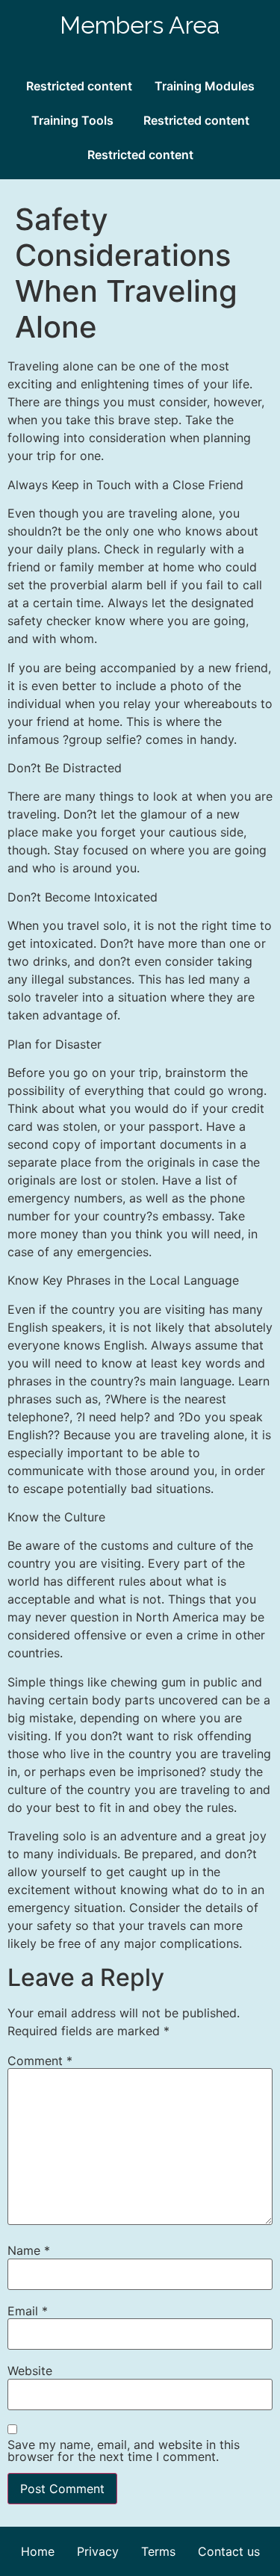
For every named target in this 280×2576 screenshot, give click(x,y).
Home (38, 2551)
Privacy (98, 2551)
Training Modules (205, 86)
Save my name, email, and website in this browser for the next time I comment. (124, 2451)
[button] (76, 120)
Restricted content (79, 86)
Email (28, 2311)
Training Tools (72, 120)
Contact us (229, 2551)
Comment (40, 2061)
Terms (158, 2551)
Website (30, 2371)
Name (29, 2250)
